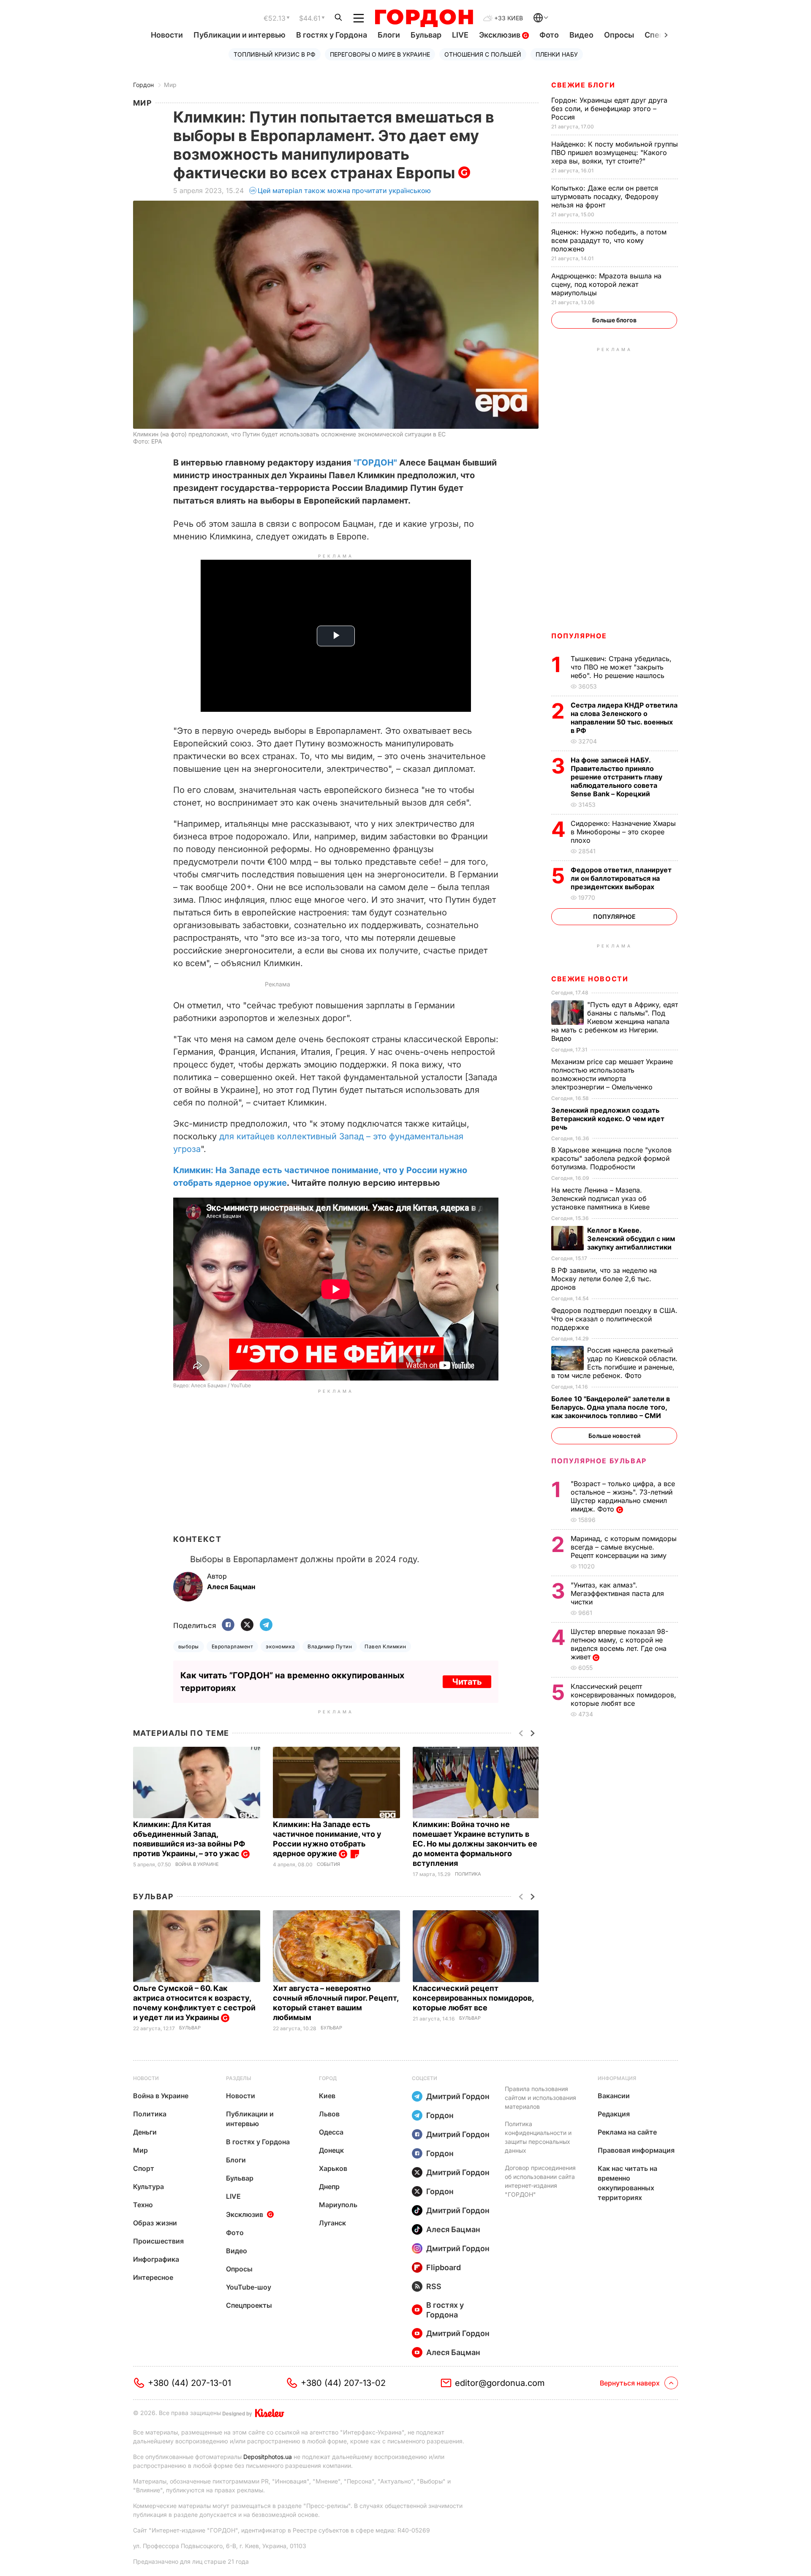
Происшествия (158, 2241)
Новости (167, 35)
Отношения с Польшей (483, 54)
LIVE (460, 35)
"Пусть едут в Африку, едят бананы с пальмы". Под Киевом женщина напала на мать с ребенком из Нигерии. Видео (615, 1021)
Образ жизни (155, 2223)
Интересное (153, 2277)
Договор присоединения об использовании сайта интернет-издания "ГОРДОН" (540, 2181)
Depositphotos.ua (268, 2457)
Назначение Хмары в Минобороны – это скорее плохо (623, 832)
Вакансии (614, 2096)
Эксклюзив (501, 35)
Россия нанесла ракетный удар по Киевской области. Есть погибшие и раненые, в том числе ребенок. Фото (614, 1363)
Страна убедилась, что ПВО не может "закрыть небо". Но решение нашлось (621, 667)
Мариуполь (338, 2205)
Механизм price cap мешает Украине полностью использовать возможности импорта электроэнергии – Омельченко (612, 1074)
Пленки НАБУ (557, 54)
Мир (170, 85)
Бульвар (426, 35)
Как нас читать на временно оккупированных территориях (627, 2183)
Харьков (333, 2168)
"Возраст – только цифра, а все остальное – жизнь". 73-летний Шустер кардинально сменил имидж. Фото (623, 1496)
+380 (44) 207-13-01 (189, 2383)
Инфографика (156, 2259)
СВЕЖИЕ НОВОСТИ (590, 979)
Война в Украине (197, 1864)
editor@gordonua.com (500, 2383)
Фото (549, 35)
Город (328, 2078)
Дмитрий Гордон (458, 2096)
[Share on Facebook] (228, 1625)
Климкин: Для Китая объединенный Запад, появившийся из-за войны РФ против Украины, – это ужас (189, 1839)
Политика (468, 1874)
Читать (467, 1682)
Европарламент (232, 1646)
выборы (189, 1646)
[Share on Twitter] (247, 1625)
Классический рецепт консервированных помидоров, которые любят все (473, 1998)
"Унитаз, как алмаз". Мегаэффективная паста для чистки (617, 1593)
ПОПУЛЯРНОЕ (579, 636)
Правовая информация (636, 2150)
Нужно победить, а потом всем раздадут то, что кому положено (609, 240)
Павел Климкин (385, 1646)
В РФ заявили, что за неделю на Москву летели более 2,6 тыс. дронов (604, 1279)
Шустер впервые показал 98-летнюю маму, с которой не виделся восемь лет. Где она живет (619, 1644)
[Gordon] (424, 18)
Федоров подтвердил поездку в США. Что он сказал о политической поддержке (614, 1319)
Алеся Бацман (453, 2229)
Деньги (145, 2132)
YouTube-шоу (249, 2287)
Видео (581, 35)
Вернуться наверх (630, 2383)
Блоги (389, 35)
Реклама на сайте (627, 2132)
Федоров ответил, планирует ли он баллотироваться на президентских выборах (621, 878)
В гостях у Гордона (332, 35)
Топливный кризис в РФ (275, 54)
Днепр (329, 2187)
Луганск (332, 2223)
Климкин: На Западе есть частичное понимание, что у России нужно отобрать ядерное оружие (327, 1839)
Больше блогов (614, 320)
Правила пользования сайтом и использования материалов (540, 2098)
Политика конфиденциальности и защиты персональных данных (538, 2137)
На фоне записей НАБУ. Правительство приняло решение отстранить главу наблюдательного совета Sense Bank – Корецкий (616, 777)
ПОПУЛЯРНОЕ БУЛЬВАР (599, 1461)
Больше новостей (614, 1436)
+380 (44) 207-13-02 (343, 2383)
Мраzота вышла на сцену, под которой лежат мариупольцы (606, 284)
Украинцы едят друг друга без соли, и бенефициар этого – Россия (609, 109)
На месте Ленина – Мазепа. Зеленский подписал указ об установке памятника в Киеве (601, 1198)
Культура (148, 2187)
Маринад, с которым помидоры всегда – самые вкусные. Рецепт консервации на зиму (624, 1547)
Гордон (143, 85)
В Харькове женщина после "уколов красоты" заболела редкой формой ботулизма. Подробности (611, 1158)
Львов (329, 2114)
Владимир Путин (330, 1646)
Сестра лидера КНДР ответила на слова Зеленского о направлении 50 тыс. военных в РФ (624, 718)
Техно (143, 2205)
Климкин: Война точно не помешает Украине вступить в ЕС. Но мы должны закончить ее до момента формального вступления (475, 1844)
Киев (327, 2096)
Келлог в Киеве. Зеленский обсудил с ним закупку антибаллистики (631, 1239)
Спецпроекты (249, 2305)
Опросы (619, 35)
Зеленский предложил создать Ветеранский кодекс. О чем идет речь (608, 1119)
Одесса (331, 2132)
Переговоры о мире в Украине (380, 54)
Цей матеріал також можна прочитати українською (344, 191)
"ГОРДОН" (375, 463)
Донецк (331, 2150)
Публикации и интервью (239, 35)
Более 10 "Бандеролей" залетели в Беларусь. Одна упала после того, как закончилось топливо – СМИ (611, 1407)
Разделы (239, 2078)
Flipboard (444, 2267)
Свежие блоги (583, 85)
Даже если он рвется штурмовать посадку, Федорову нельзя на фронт (605, 196)
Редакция (614, 2114)
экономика (280, 1646)
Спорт (144, 2168)
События (328, 1864)
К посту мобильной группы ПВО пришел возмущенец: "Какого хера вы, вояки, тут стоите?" (615, 152)
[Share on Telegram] (266, 1625)
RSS (434, 2286)
